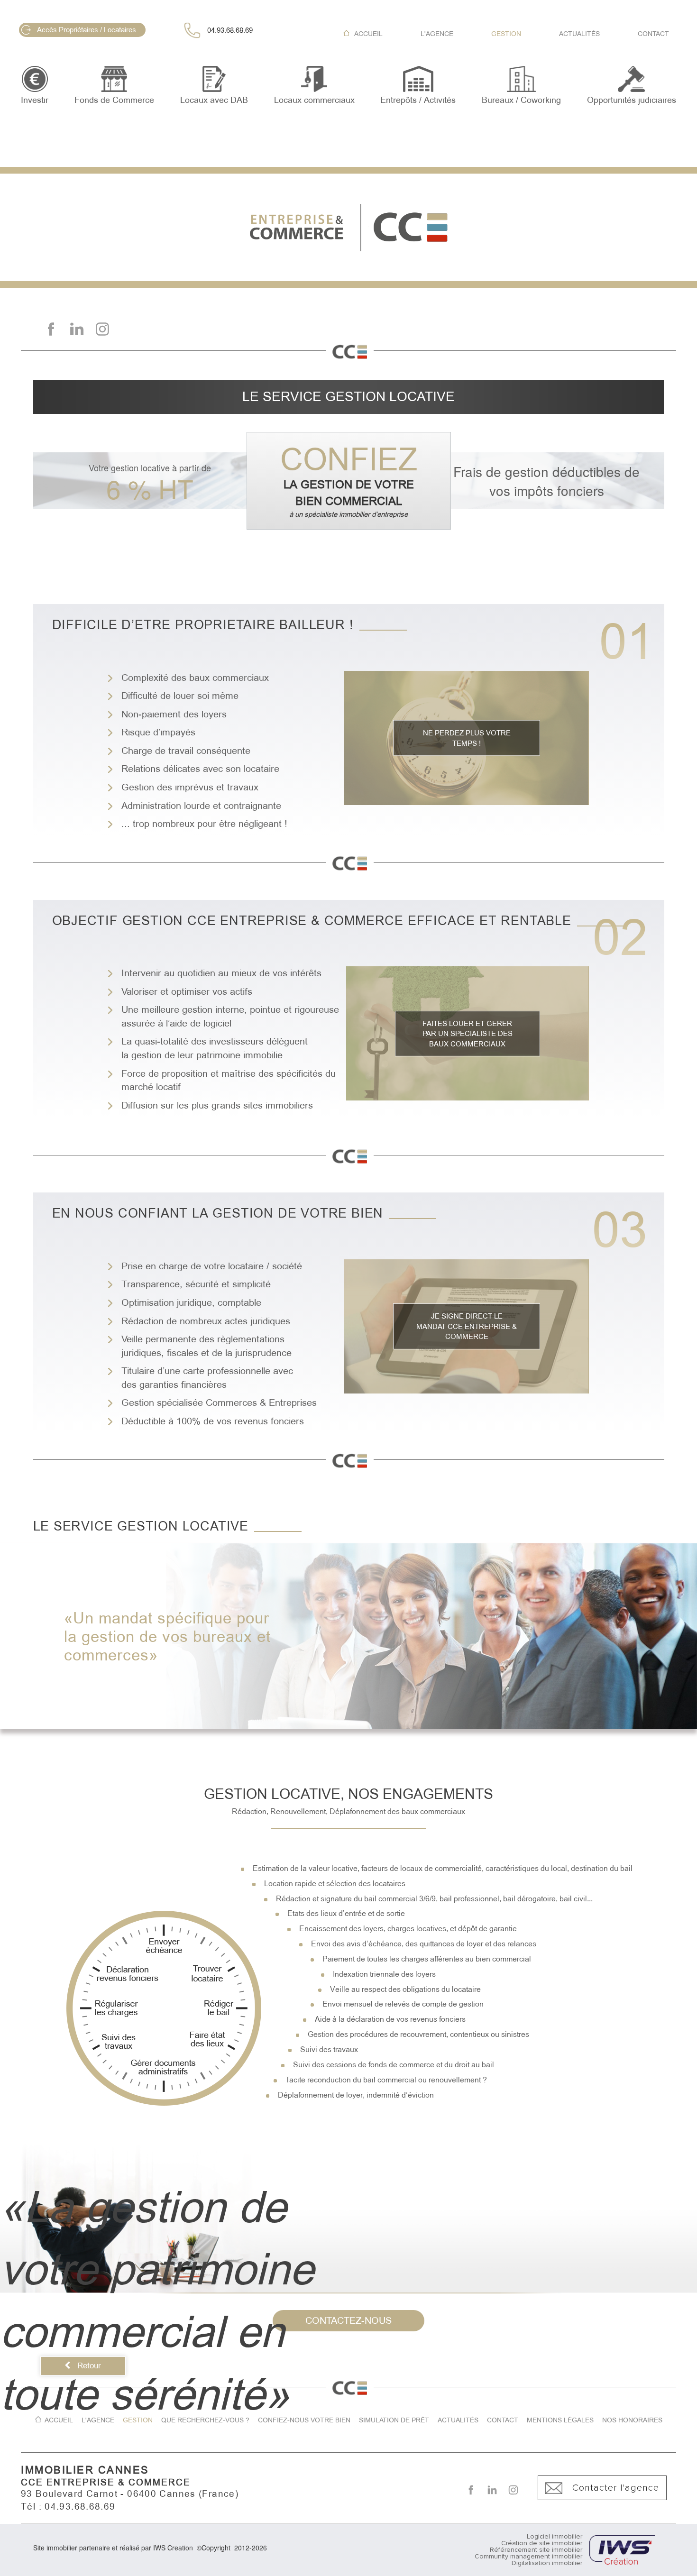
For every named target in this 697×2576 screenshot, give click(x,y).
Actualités (579, 34)
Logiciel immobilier (555, 2537)
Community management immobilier (528, 2557)
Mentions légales (560, 2420)
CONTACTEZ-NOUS (348, 2320)
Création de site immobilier (542, 2543)
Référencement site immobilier (536, 2550)
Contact (653, 34)
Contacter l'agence (616, 2488)
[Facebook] (51, 329)
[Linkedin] (77, 329)
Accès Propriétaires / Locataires (87, 30)
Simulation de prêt (394, 2420)
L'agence (437, 34)
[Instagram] (102, 329)
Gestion (506, 34)
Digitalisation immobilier (547, 2563)
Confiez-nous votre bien (304, 2420)
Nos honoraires (632, 2420)
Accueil (368, 34)
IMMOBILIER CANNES (85, 2470)
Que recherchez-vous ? (205, 2420)
